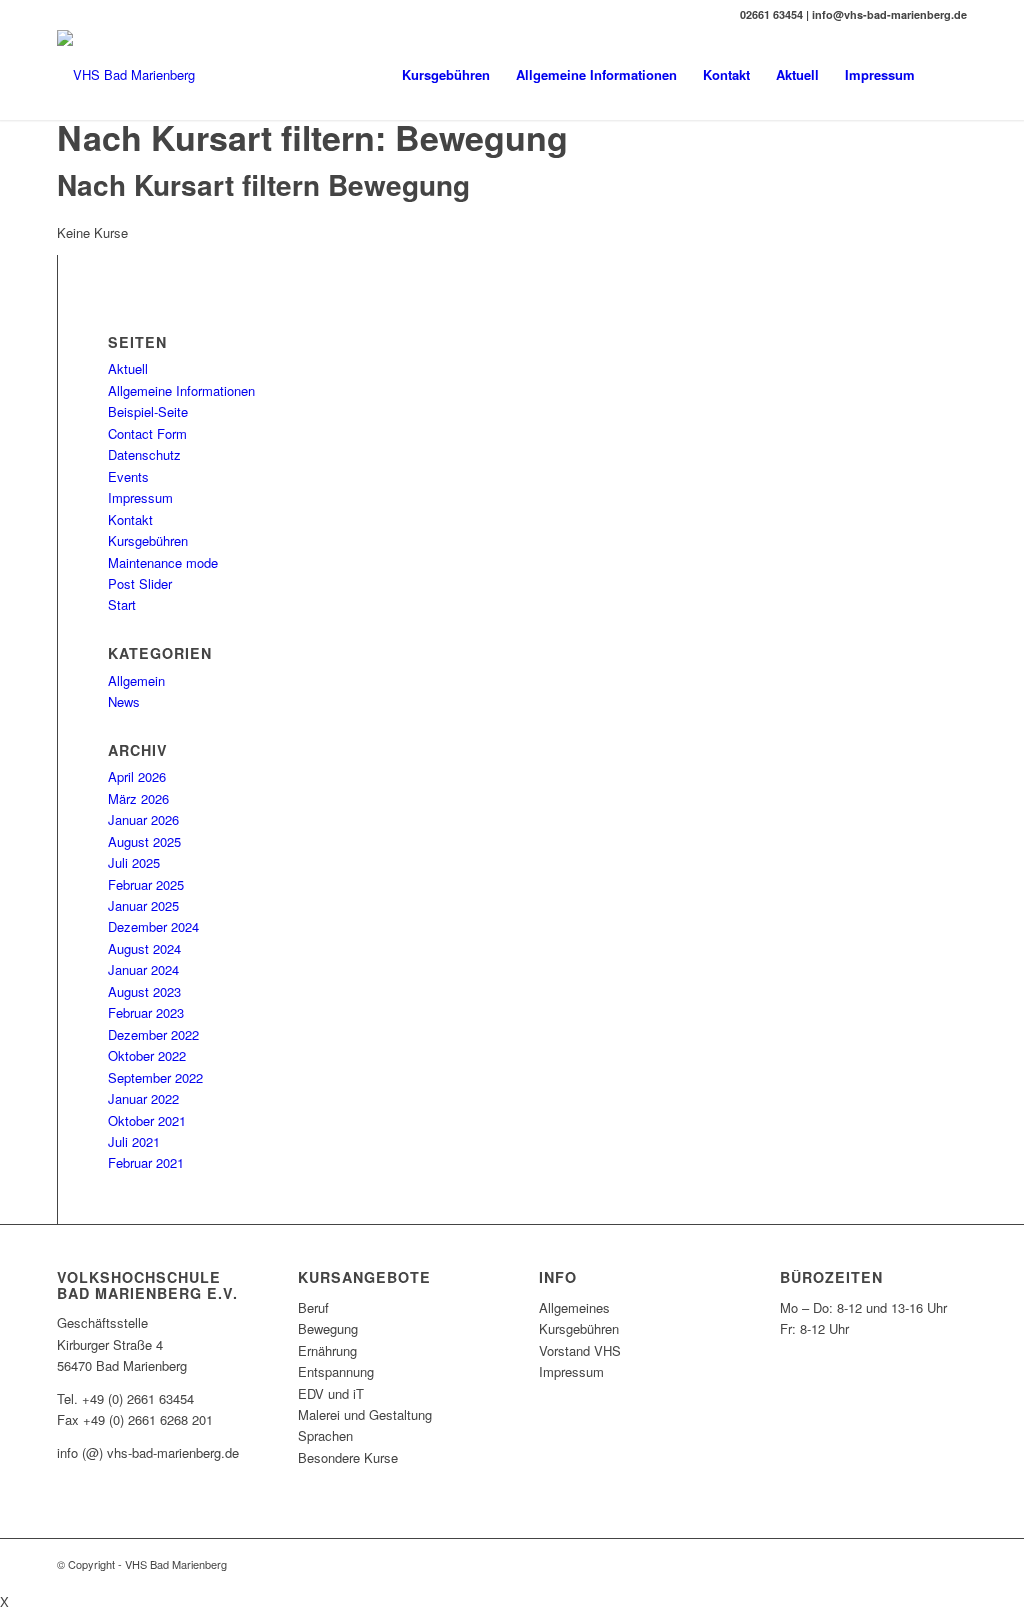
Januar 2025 (143, 905)
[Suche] (947, 75)
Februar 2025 (146, 884)
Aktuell (128, 368)
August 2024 (144, 948)
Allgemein (136, 680)
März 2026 (138, 798)
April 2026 (137, 776)
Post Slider (140, 583)
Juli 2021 (134, 1141)
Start (122, 604)
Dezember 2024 (153, 926)
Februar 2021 (146, 1162)
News (124, 701)
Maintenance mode (163, 562)
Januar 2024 (143, 969)
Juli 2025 (134, 862)
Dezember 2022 (153, 1034)
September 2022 (155, 1077)
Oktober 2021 (147, 1120)
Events (128, 476)
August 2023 (144, 991)
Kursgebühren (148, 540)
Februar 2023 (146, 1012)
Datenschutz (144, 454)
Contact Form (147, 433)
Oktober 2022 (147, 1055)
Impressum (140, 497)
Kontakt (130, 519)
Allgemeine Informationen (181, 390)
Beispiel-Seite (148, 411)
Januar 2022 (143, 1098)
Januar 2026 (143, 819)
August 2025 (144, 841)
